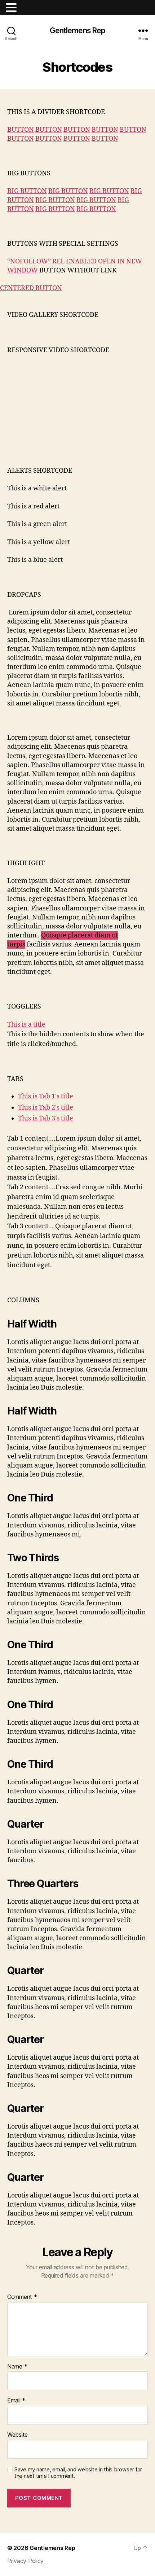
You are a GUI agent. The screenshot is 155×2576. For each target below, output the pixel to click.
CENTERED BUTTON (31, 288)
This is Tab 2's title (46, 1108)
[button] (12, 8)
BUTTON (21, 130)
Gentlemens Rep (78, 30)
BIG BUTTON (27, 191)
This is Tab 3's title (46, 1118)
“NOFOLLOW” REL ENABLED (52, 261)
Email (16, 2401)
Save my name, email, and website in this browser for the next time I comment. (78, 2473)
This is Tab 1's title (46, 1096)
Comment (22, 2297)
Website (17, 2435)
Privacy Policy (25, 2561)
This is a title (26, 1025)
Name (17, 2367)
